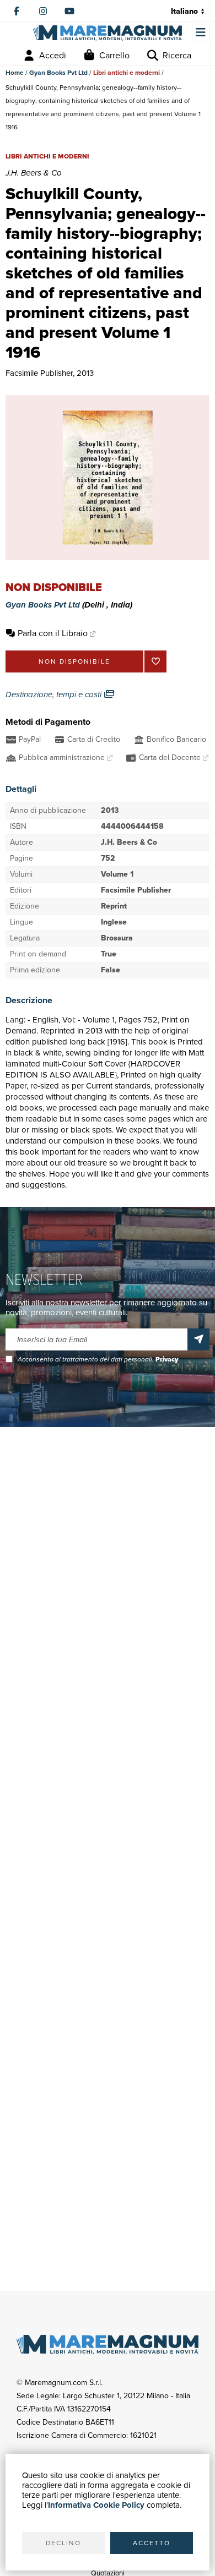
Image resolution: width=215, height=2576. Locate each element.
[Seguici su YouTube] (69, 11)
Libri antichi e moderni (127, 73)
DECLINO (63, 2543)
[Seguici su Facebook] (17, 11)
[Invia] (198, 1339)
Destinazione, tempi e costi (55, 694)
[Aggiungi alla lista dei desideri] (155, 661)
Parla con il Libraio (53, 633)
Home (15, 73)
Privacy (167, 1359)
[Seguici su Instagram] (43, 11)
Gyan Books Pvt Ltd (58, 73)
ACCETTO (152, 2543)
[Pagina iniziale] (108, 33)
